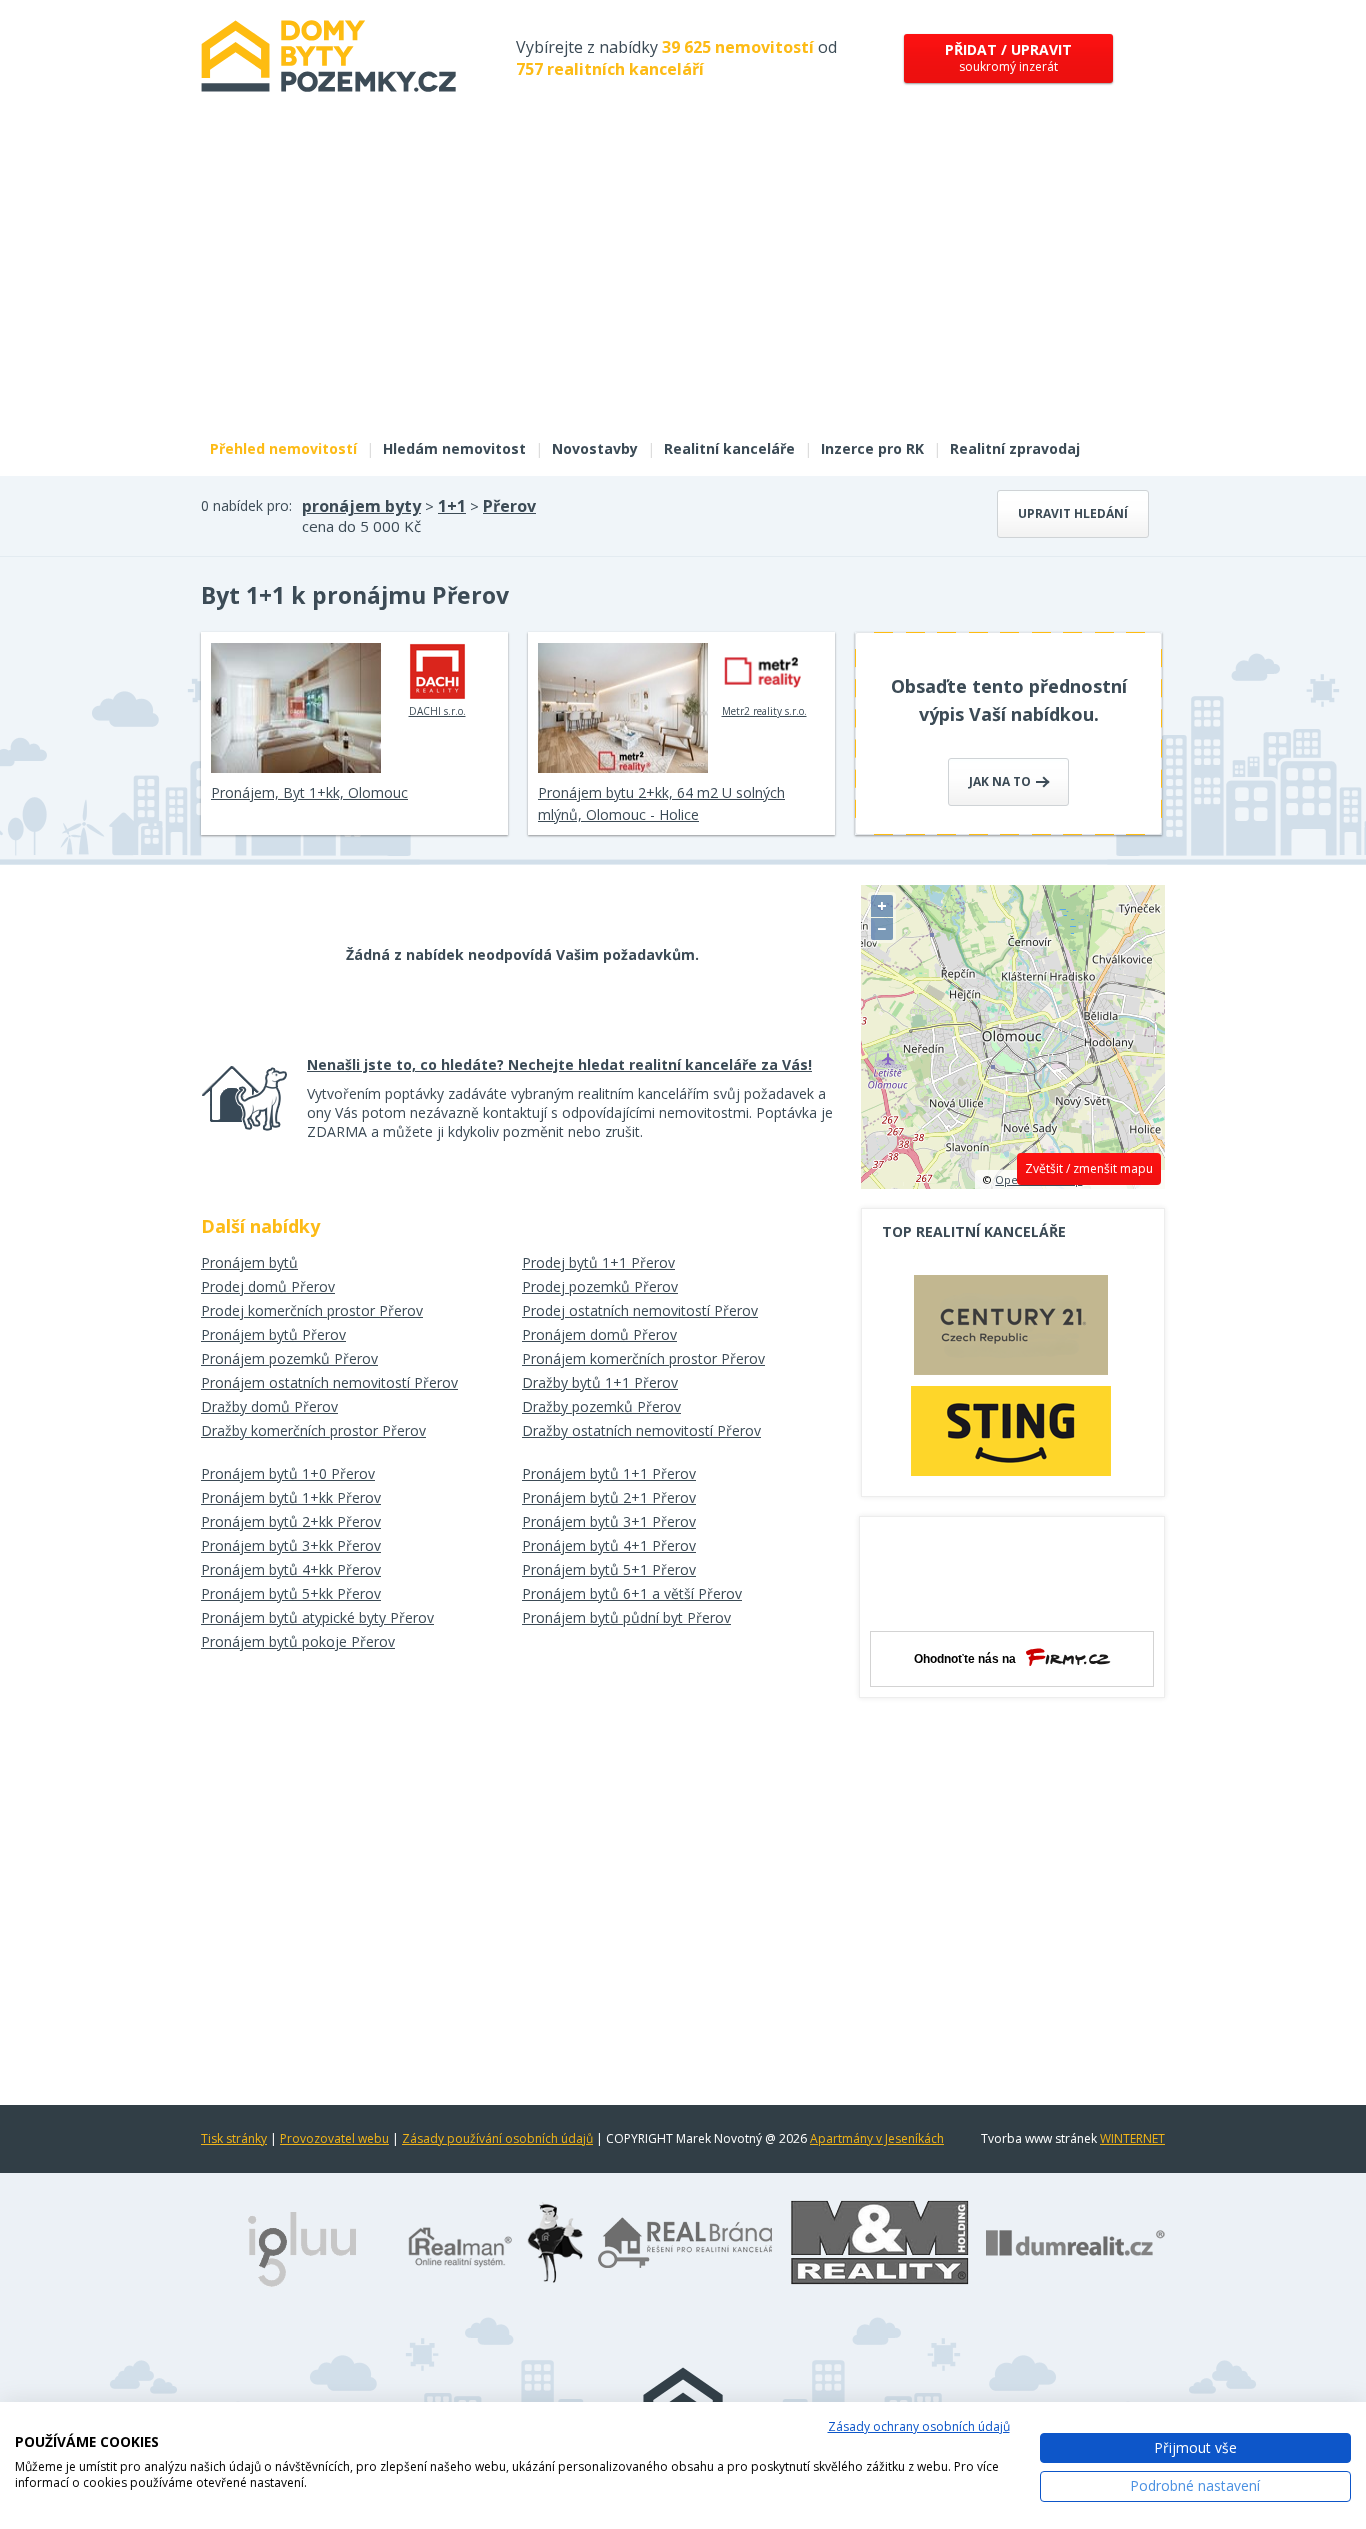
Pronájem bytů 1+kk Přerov (291, 1497)
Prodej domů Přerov (268, 1286)
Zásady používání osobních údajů (497, 2138)
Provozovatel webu (334, 2138)
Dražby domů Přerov (269, 1406)
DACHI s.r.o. (437, 711)
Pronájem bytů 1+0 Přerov (288, 1473)
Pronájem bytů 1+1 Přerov (609, 1473)
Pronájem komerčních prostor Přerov (643, 1358)
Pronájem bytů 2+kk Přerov (291, 1521)
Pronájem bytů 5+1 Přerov (609, 1569)
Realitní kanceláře (729, 448)
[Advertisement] (683, 278)
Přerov (509, 506)
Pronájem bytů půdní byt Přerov (626, 1617)
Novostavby (595, 448)
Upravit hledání (1073, 513)
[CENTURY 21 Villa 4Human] (1011, 1330)
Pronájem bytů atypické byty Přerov (317, 1617)
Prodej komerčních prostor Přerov (312, 1310)
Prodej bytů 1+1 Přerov (598, 1262)
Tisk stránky (234, 2138)
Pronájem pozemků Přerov (289, 1358)
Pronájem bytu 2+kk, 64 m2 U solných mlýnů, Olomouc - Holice (661, 803)
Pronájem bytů (249, 1262)
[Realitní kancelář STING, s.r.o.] (1011, 1430)
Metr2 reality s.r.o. (764, 711)
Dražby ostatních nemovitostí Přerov (641, 1430)
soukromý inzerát (1008, 57)
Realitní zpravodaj (1015, 448)
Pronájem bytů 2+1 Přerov (609, 1497)
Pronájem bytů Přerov (273, 1334)
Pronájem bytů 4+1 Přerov (609, 1545)
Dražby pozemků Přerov (601, 1406)
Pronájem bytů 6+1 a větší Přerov (632, 1593)
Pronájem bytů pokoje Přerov (298, 1641)
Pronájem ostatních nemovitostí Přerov (329, 1382)
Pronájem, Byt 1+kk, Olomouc (309, 792)
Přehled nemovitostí (283, 448)
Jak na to (1001, 781)
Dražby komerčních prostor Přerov (313, 1430)
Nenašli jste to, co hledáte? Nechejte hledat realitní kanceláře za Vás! (559, 1064)
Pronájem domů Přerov (599, 1334)
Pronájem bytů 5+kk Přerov (291, 1593)
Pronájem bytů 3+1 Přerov (609, 1521)
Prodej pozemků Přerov (600, 1286)
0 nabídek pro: (246, 505)
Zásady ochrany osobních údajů (919, 2426)
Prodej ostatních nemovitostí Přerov (640, 1310)
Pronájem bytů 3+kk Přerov (291, 1545)
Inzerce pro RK (872, 448)
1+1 (452, 506)
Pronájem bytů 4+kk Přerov (291, 1569)
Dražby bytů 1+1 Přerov (600, 1382)
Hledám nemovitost (454, 448)
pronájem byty (361, 506)
